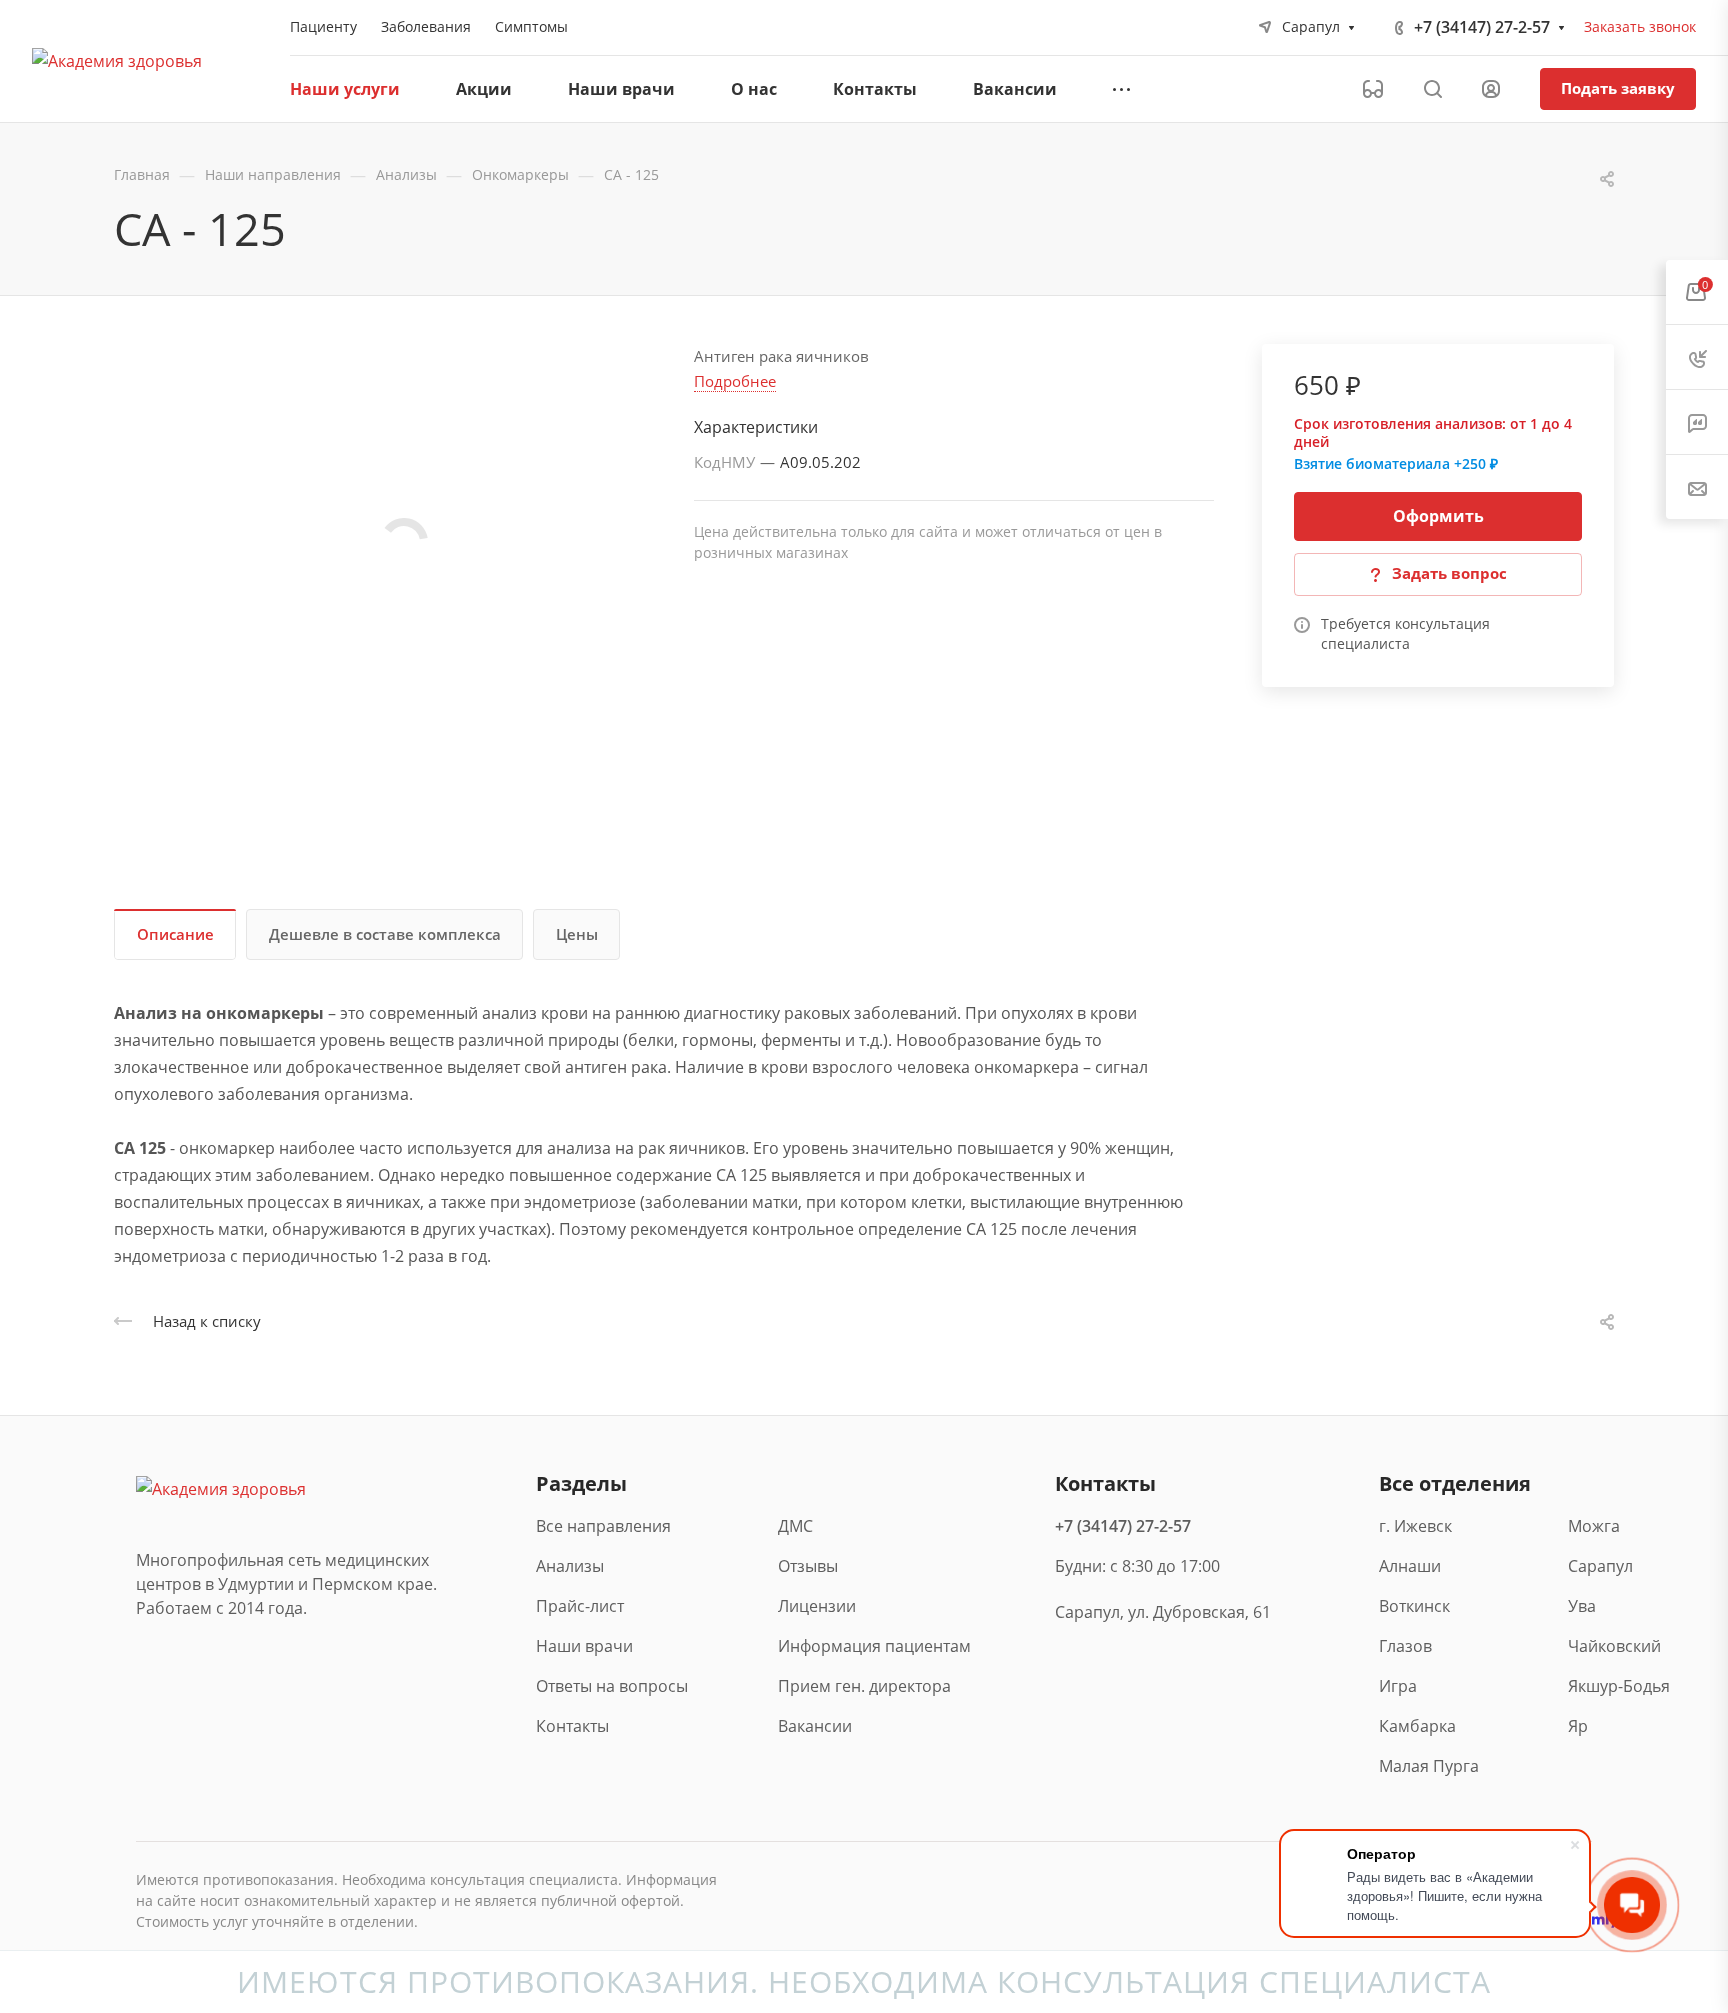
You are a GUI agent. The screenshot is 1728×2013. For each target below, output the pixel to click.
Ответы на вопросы (612, 1686)
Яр (1578, 1726)
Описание (175, 934)
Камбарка (1417, 1726)
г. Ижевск (1415, 1526)
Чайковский (1614, 1646)
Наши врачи (584, 1646)
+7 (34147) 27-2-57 (1482, 27)
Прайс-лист (580, 1606)
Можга (1594, 1526)
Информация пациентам (874, 1646)
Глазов (1405, 1646)
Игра (1398, 1686)
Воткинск (1414, 1606)
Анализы (570, 1566)
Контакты (572, 1726)
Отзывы (808, 1566)
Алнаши (1410, 1566)
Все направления (603, 1526)
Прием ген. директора (864, 1686)
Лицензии (817, 1606)
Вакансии (815, 1726)
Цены (577, 934)
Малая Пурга (1428, 1766)
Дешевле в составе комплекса (385, 934)
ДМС (795, 1526)
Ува (1582, 1606)
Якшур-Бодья (1617, 1686)
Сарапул (1600, 1566)
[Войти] (1491, 89)
